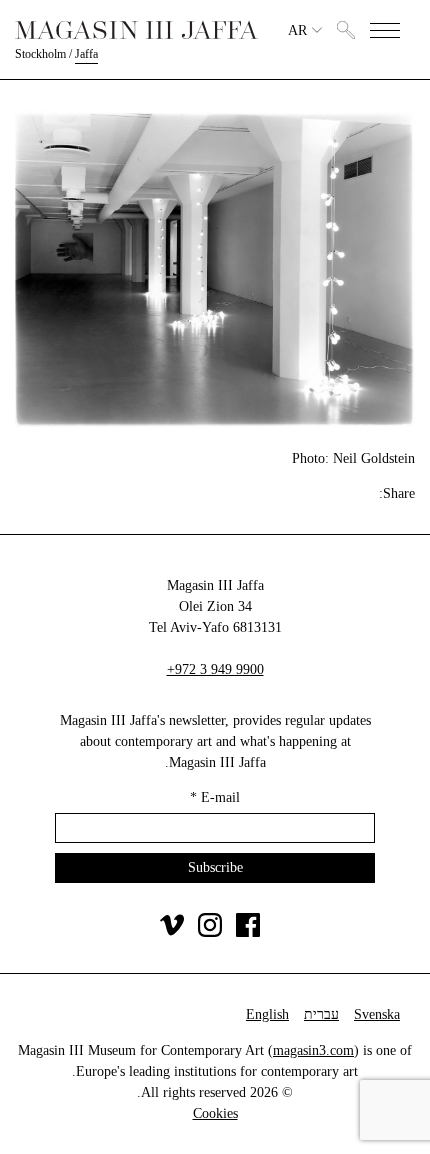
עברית (321, 1014)
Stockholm (40, 54)
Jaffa (86, 54)
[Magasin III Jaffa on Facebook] (248, 932)
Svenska (377, 1014)
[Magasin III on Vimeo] (172, 932)
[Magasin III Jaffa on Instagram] (210, 932)
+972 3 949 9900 (215, 669)
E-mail (215, 797)
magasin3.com (313, 1050)
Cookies (215, 1113)
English (267, 1014)
